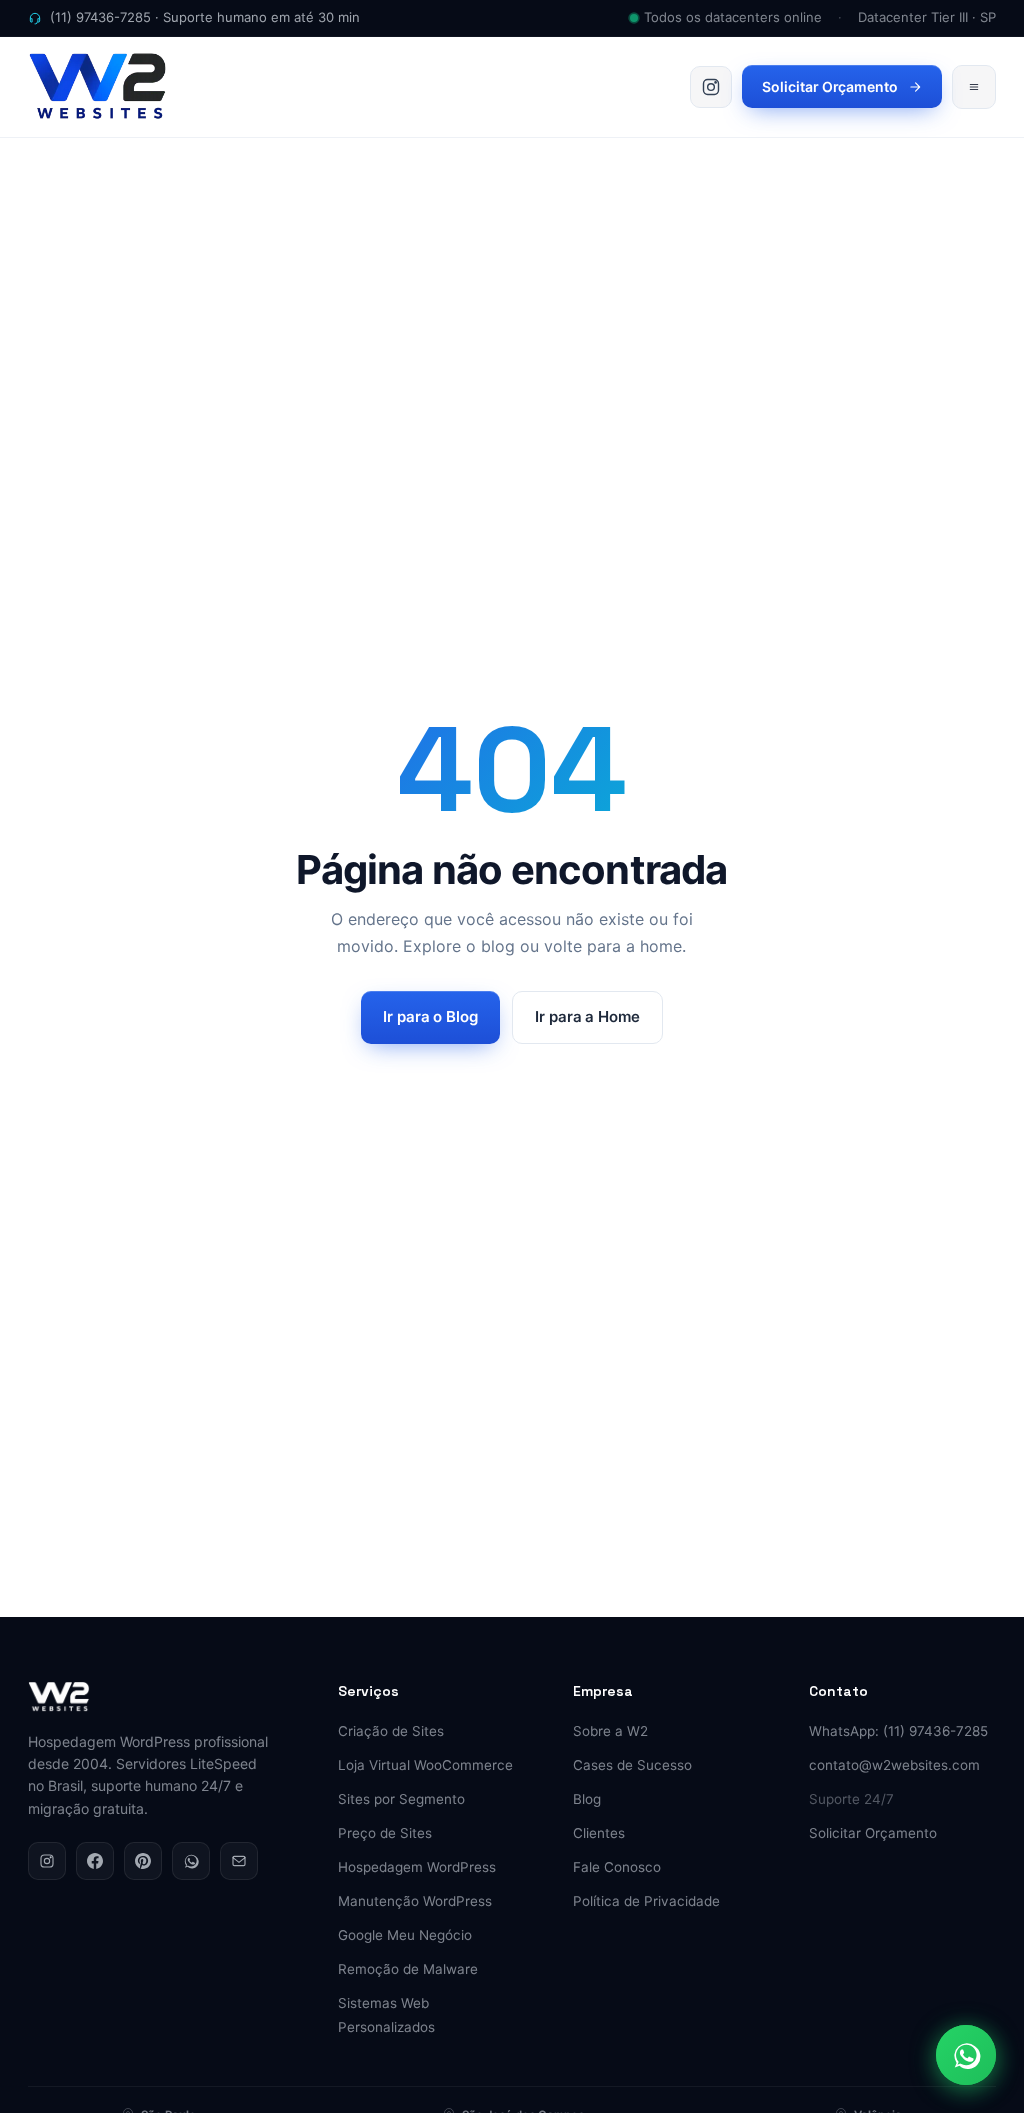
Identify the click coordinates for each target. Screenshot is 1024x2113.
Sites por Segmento (401, 1799)
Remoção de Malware (408, 1969)
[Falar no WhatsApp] (966, 2055)
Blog (587, 1799)
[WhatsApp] (191, 1861)
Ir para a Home (587, 1016)
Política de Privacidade (646, 1901)
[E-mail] (239, 1861)
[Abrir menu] (974, 87)
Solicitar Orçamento (830, 86)
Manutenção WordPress (415, 1901)
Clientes (599, 1833)
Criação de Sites (391, 1731)
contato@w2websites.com (894, 1765)
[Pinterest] (143, 1861)
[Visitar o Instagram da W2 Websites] (711, 87)
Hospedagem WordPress (417, 1867)
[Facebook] (95, 1861)
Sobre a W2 (610, 1731)
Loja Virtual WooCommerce (425, 1765)
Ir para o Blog (430, 1016)
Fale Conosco (617, 1867)
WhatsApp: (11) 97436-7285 (898, 1731)
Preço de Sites (385, 1833)
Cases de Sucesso (632, 1765)
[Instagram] (47, 1861)
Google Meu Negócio (405, 1935)
